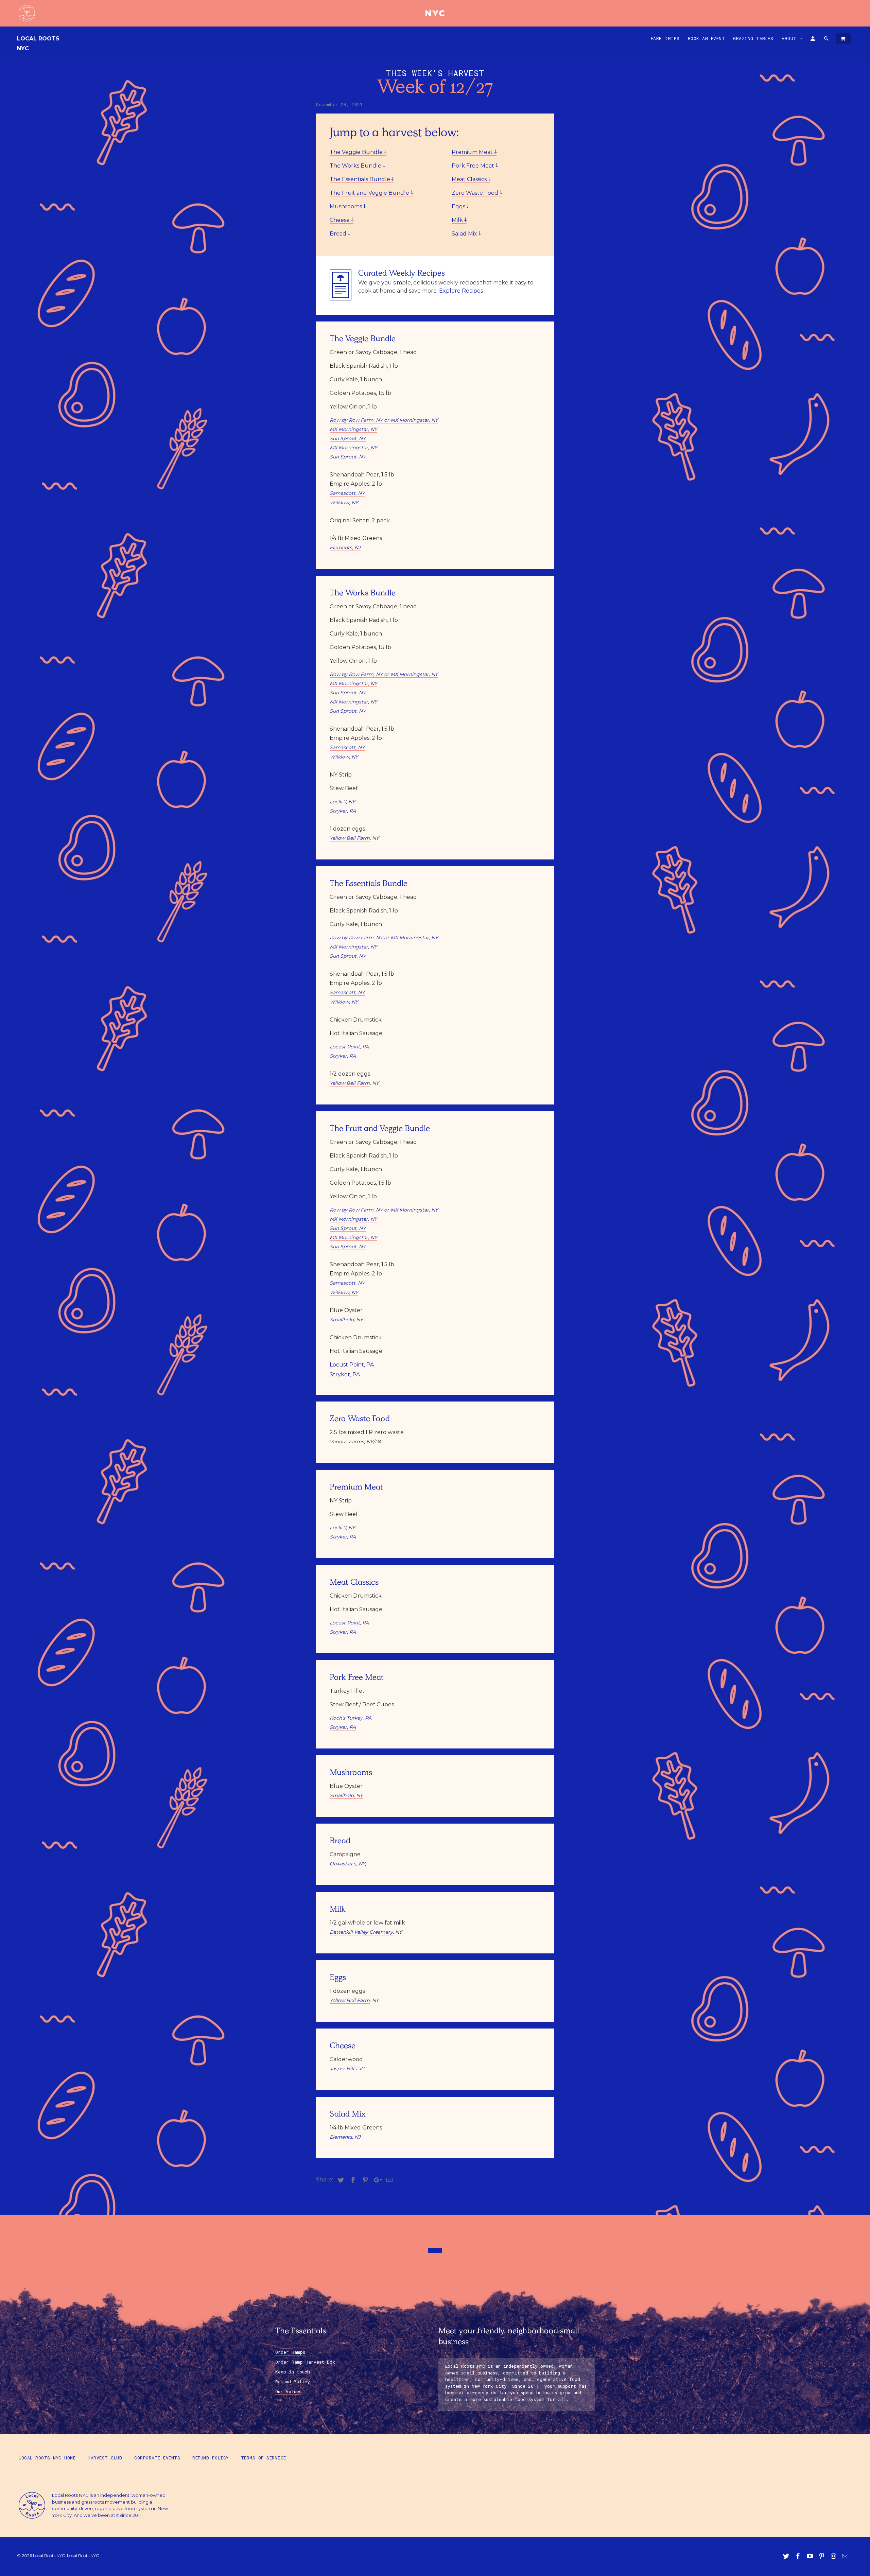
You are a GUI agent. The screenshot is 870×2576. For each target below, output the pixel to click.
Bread (339, 234)
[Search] (827, 40)
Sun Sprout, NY (348, 438)
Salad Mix (465, 234)
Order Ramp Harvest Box (305, 2362)
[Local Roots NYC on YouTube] (811, 2556)
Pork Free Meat (474, 166)
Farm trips (665, 38)
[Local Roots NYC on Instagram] (834, 2556)
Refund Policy (293, 2382)
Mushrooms (346, 206)
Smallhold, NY (346, 1320)
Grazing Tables (753, 38)
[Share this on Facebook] (352, 2180)
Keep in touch (293, 2372)
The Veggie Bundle (357, 152)
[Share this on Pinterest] (364, 2180)
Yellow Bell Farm (350, 838)
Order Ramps (290, 2352)
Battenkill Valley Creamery (361, 1932)
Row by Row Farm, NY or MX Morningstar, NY (384, 420)
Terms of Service (264, 2458)
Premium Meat (473, 152)
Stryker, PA (343, 811)
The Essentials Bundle (361, 179)
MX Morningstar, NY (353, 429)
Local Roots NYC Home (47, 2458)
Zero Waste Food (476, 193)
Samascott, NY (347, 493)
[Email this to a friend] (388, 2180)
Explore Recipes (461, 291)
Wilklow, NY (344, 503)
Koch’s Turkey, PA (351, 1718)
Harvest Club (105, 2458)
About (792, 38)
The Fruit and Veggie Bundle (370, 193)
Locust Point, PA (349, 1047)
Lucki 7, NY (342, 802)
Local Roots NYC (38, 43)
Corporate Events (157, 2458)
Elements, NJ (345, 547)
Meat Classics (470, 179)
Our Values (288, 2391)
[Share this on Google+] (376, 2180)
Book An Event (707, 38)
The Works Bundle (356, 166)
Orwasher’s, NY (347, 1864)
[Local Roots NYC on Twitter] (787, 2556)
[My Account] (813, 40)
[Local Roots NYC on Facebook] (799, 2556)
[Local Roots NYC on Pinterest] (822, 2556)
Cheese (340, 220)
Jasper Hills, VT (347, 2069)
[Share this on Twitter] (340, 2180)
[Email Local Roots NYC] (846, 2556)
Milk (458, 220)
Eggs (459, 206)
